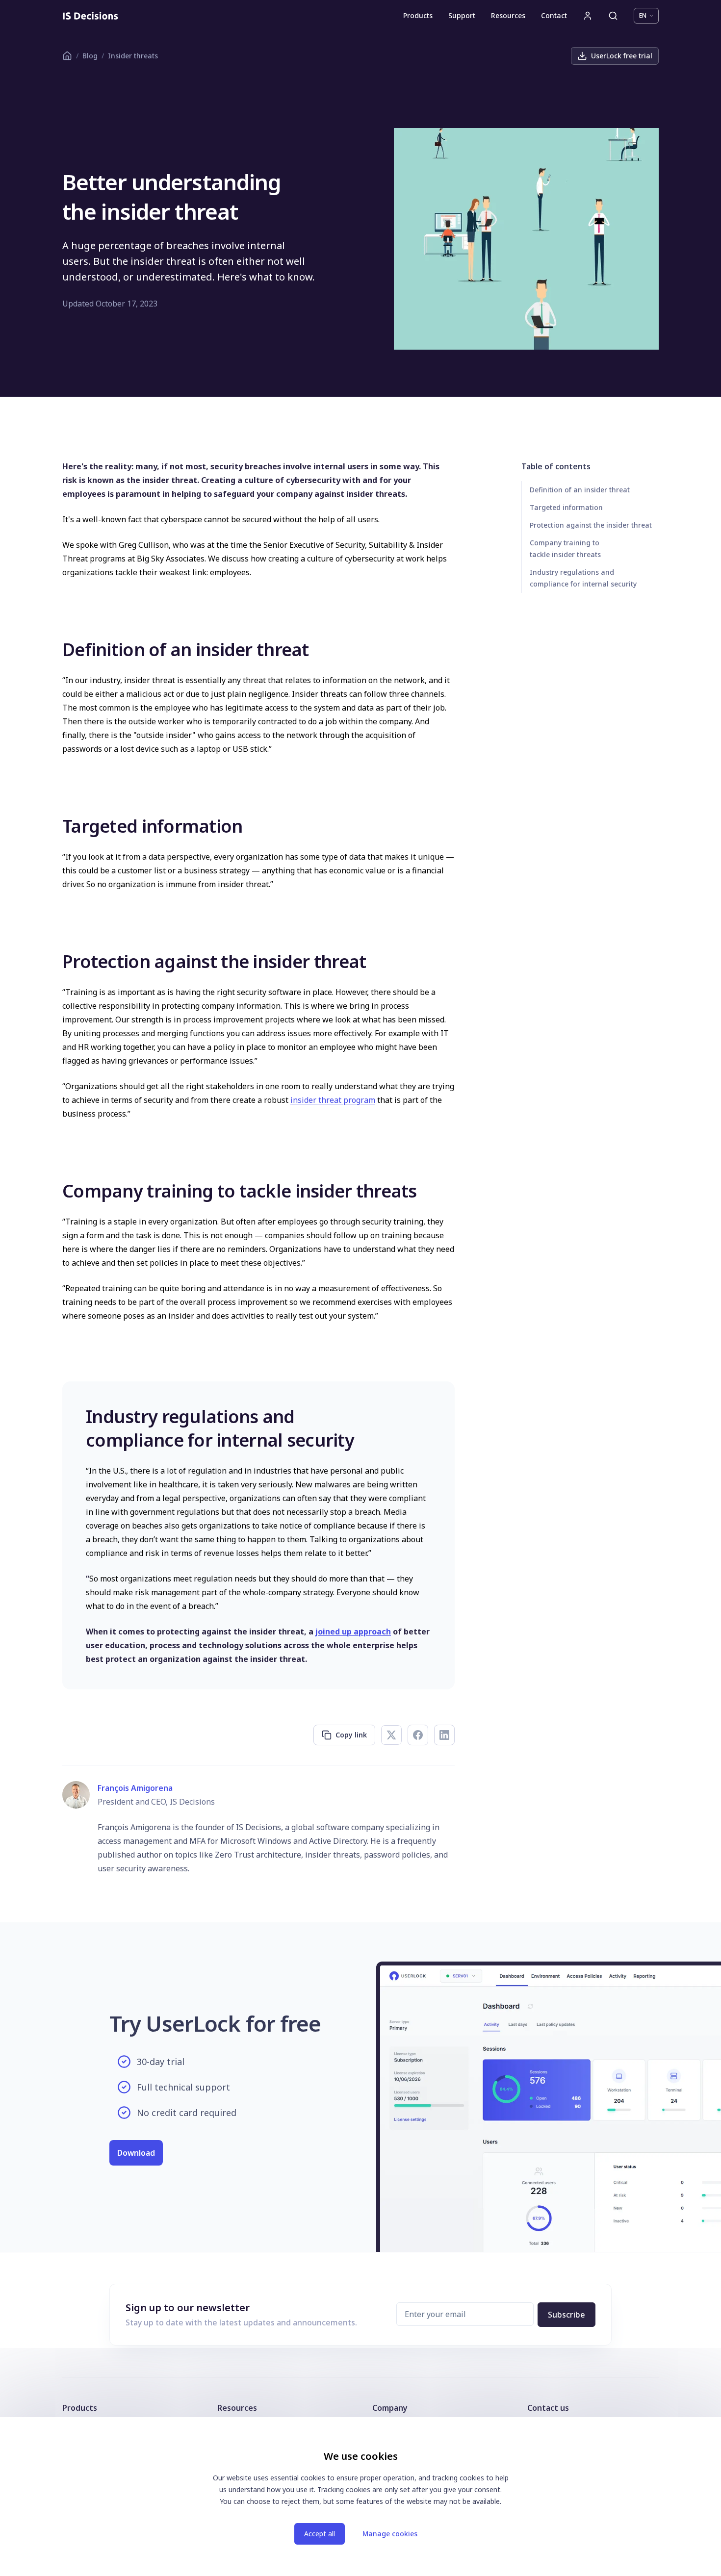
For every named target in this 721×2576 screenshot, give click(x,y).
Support (462, 15)
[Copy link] (55, 649)
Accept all (320, 2534)
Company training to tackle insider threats (565, 548)
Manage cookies (390, 2534)
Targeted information (566, 507)
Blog (90, 56)
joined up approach (353, 1632)
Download (136, 2153)
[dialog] (360, 2497)
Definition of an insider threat (580, 490)
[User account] (588, 16)
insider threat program (333, 1100)
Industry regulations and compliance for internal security (583, 578)
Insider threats (133, 56)
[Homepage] (90, 16)
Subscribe (566, 2315)
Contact (554, 15)
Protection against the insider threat (591, 525)
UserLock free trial (622, 56)
